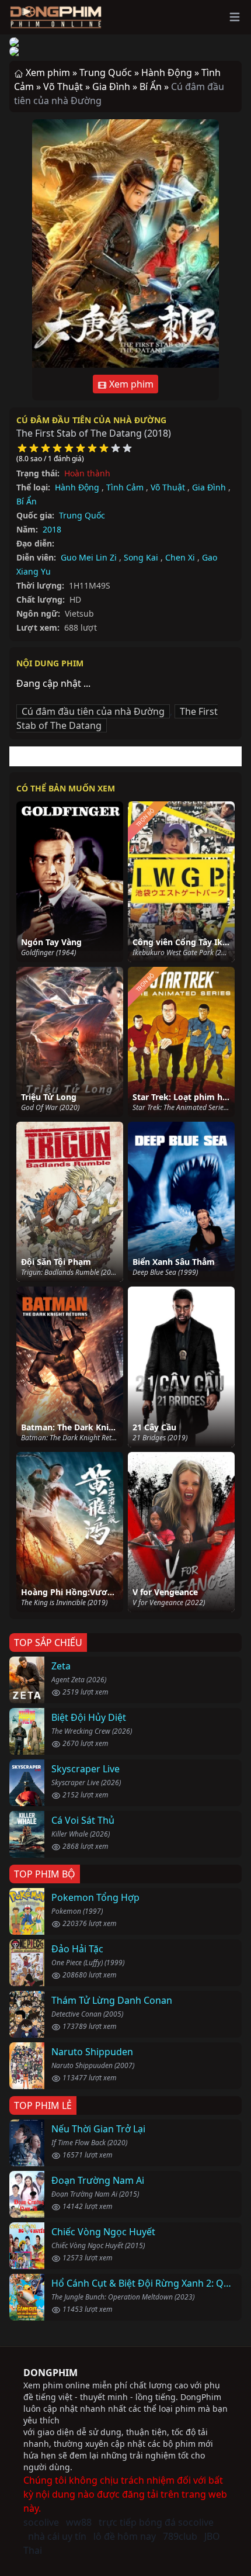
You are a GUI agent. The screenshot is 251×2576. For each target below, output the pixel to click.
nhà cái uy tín (57, 2536)
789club (180, 2536)
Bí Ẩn (27, 501)
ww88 (79, 2522)
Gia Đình (209, 487)
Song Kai (141, 557)
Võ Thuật (168, 487)
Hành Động (77, 487)
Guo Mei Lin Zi (89, 557)
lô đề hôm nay (125, 2536)
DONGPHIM (50, 2373)
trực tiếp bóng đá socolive (156, 2522)
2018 (52, 529)
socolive (41, 2522)
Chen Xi (180, 557)
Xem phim (130, 384)
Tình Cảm (125, 487)
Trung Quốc (82, 515)
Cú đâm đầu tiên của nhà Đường (91, 420)
